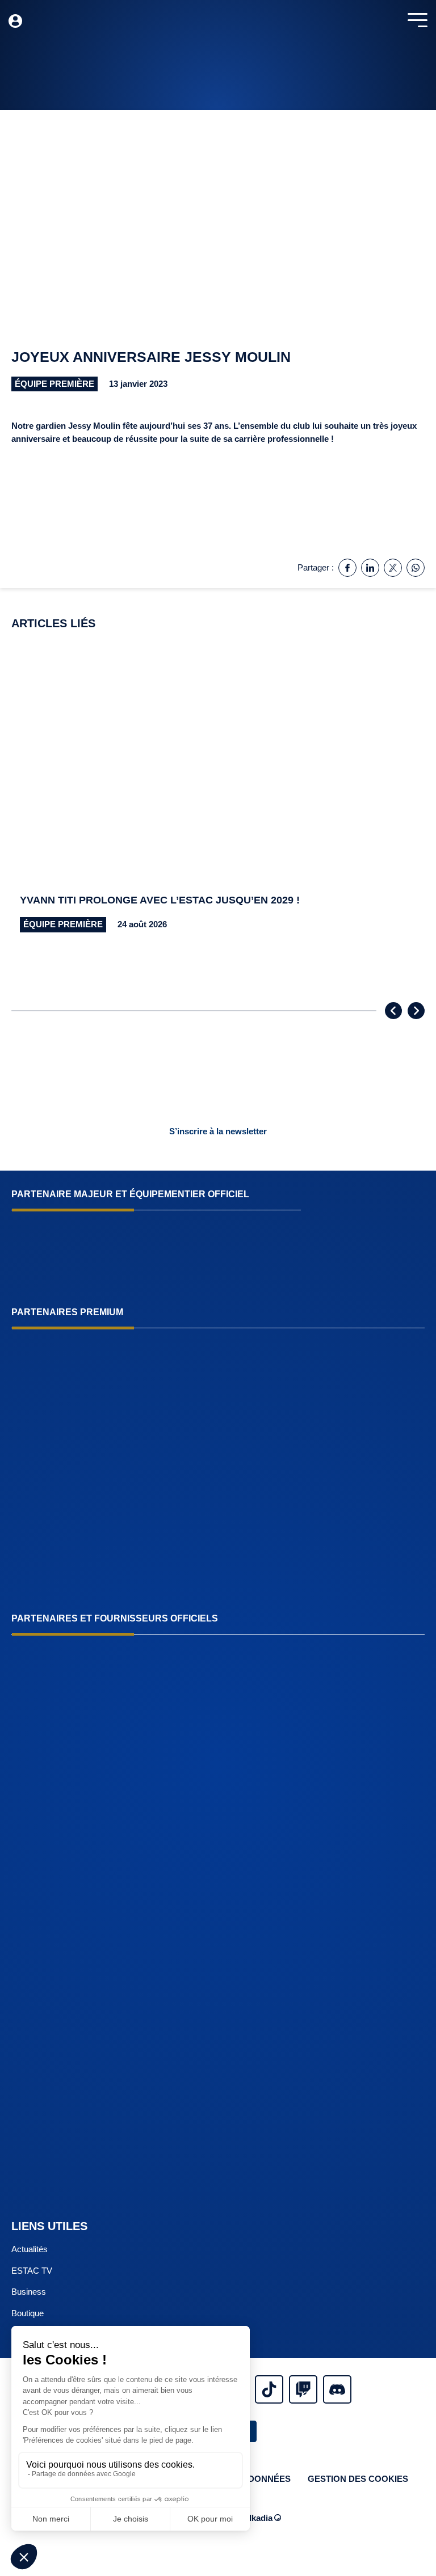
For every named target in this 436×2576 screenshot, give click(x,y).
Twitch (303, 2389)
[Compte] (15, 21)
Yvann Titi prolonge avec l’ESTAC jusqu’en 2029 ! (160, 900)
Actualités (30, 2249)
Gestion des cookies (358, 2479)
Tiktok (269, 2389)
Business (29, 2292)
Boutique (28, 2313)
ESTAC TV (32, 2271)
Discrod (337, 2389)
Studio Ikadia (247, 2518)
